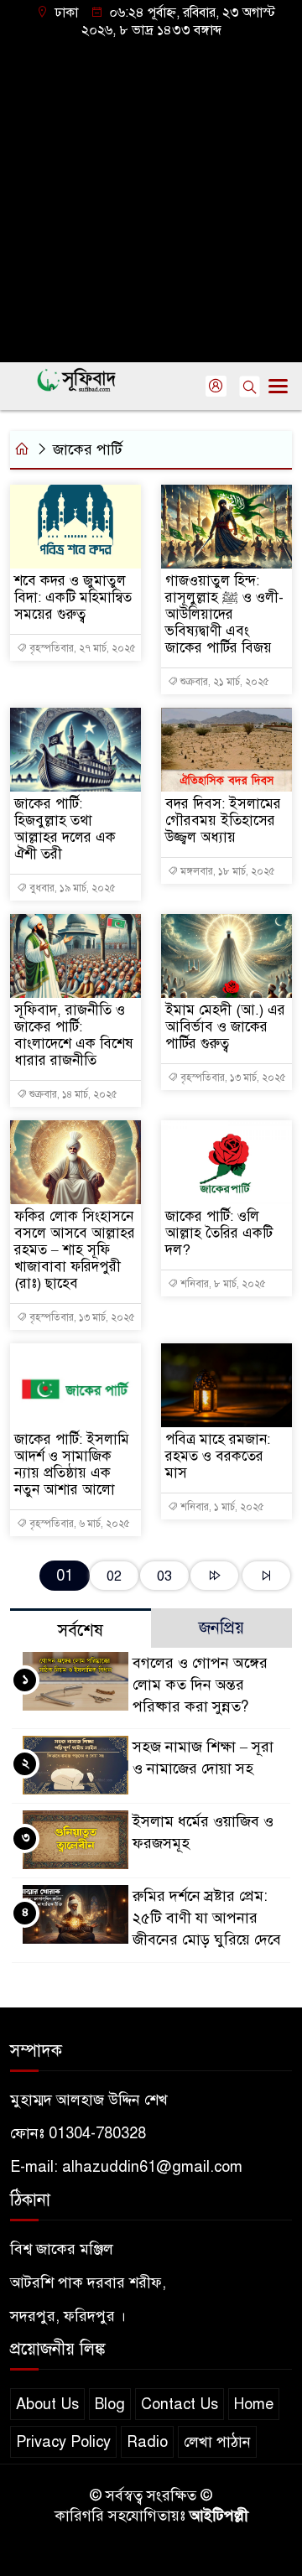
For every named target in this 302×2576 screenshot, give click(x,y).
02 (114, 1576)
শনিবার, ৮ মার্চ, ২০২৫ (222, 1284)
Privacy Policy (63, 2442)
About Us (47, 2404)
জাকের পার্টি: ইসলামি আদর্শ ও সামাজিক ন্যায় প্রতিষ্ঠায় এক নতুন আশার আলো (72, 1465)
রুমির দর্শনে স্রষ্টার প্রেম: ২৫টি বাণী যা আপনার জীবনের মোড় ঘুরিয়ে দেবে (207, 1918)
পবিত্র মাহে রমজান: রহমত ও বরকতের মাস (218, 1457)
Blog (110, 2404)
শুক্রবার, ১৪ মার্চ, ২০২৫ (72, 1094)
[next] (214, 1576)
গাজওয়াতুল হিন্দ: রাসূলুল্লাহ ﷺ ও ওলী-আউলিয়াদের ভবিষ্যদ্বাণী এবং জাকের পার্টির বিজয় (224, 615)
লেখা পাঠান (217, 2442)
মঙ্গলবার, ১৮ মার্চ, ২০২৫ (226, 871)
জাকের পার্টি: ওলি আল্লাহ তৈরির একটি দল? (219, 1233)
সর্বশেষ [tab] (81, 1631)
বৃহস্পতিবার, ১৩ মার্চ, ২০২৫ (232, 1078)
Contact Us (180, 2404)
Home (254, 2404)
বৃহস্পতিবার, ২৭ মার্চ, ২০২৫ (81, 648)
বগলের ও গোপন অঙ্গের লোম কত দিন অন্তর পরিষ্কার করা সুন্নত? (200, 1685)
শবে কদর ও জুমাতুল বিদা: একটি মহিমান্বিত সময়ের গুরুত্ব (73, 598)
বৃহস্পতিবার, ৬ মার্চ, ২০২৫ (78, 1524)
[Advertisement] (151, 199)
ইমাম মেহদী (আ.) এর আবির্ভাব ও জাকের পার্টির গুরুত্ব (225, 1027)
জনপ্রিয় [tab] (221, 1628)
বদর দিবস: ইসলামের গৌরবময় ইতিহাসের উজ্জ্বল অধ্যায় (223, 821)
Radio (147, 2442)
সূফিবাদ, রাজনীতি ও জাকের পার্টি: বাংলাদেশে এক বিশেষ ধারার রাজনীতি (74, 1036)
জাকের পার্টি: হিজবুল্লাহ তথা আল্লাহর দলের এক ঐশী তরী (65, 829)
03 (164, 1576)
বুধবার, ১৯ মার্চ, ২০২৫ (71, 888)
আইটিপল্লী (219, 2516)
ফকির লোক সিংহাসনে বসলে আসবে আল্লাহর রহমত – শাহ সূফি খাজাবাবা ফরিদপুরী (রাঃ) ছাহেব (75, 1250)
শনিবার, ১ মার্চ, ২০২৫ (221, 1507)
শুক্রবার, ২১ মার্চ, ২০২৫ (224, 682)
